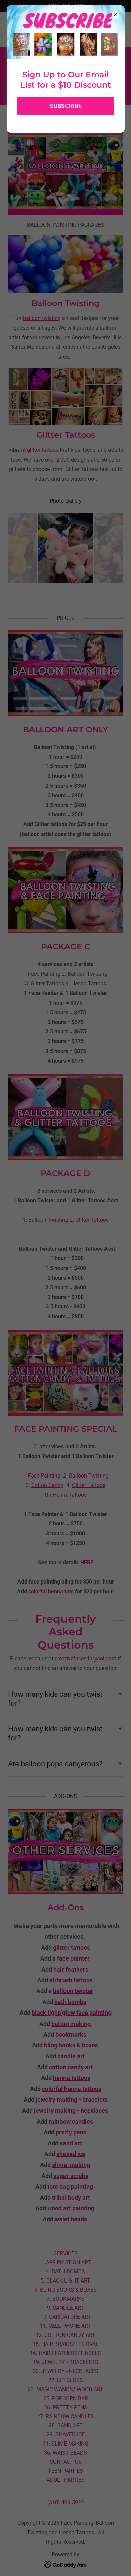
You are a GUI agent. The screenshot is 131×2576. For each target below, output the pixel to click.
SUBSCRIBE (66, 106)
